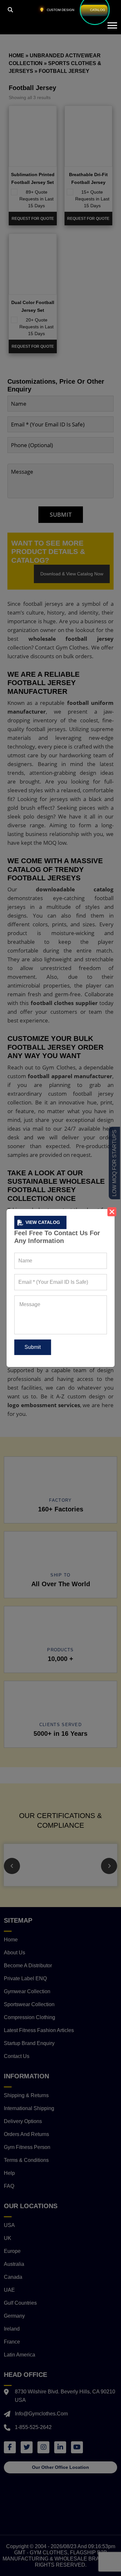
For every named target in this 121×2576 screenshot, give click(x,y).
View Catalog (43, 1222)
